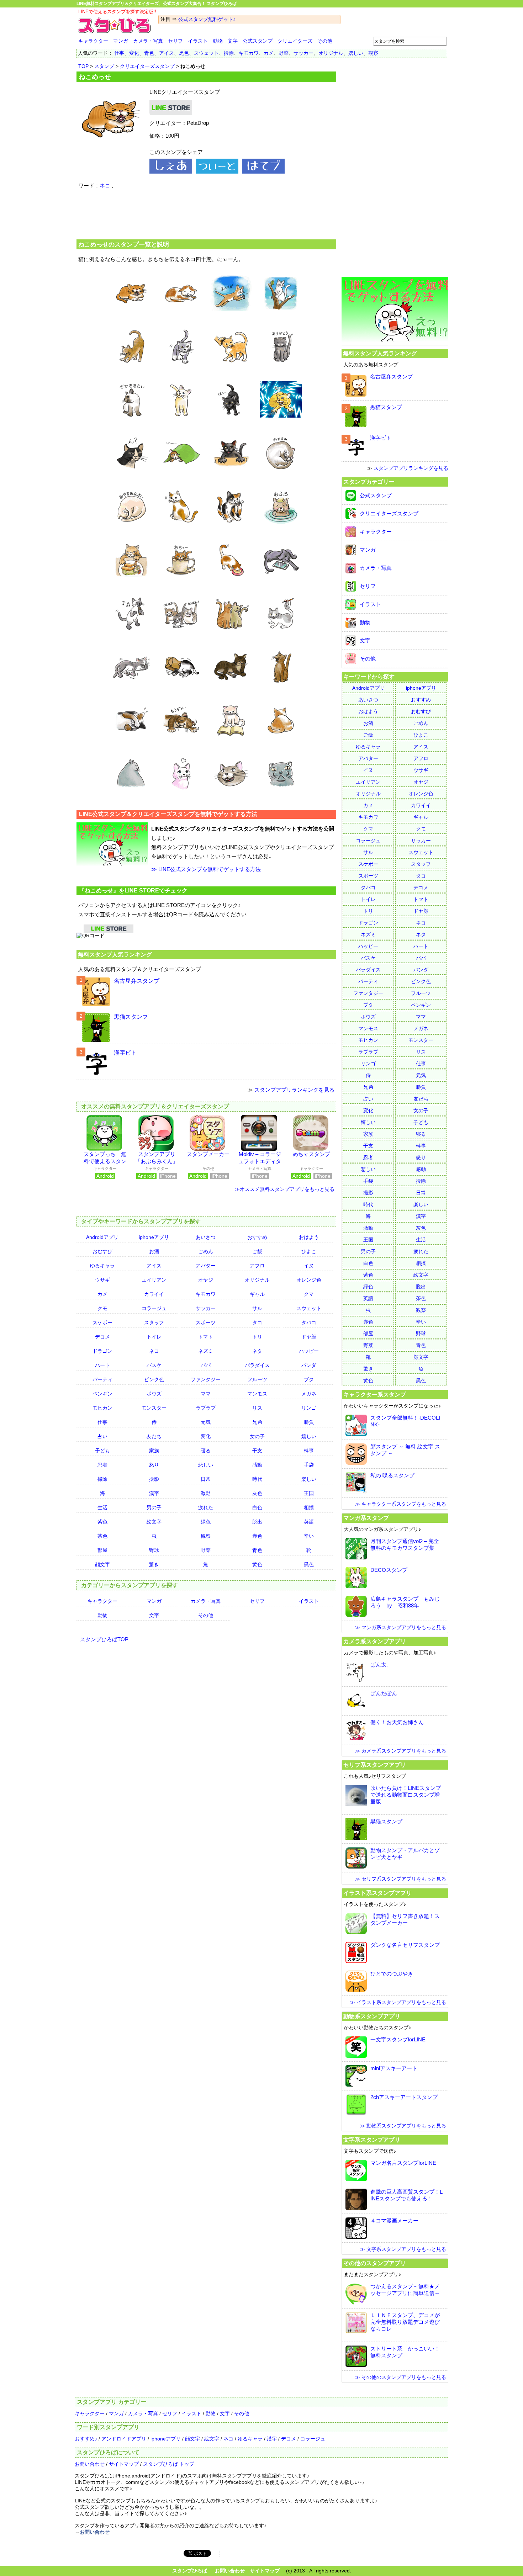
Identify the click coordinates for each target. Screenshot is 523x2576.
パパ (206, 1365)
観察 (373, 53)
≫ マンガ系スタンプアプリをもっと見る (401, 1627)
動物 (218, 41)
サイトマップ (124, 2464)
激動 (206, 1493)
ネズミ (206, 1351)
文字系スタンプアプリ (372, 2140)
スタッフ (154, 1323)
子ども (102, 1451)
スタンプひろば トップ (169, 2464)
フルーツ (257, 1379)
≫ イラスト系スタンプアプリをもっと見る (398, 2002)
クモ (102, 1308)
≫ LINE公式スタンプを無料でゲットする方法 (206, 869)
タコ (257, 1323)
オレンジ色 (309, 1280)
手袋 (309, 1465)
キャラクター (93, 41)
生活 (102, 1507)
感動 (257, 1465)
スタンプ (104, 66)
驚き (154, 1564)
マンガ (121, 41)
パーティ (102, 1379)
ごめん (206, 1251)
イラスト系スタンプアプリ (377, 1893)
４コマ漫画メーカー (394, 2220)
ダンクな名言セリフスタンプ (405, 1945)
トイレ (154, 1337)
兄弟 (257, 1422)
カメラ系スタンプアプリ (375, 1641)
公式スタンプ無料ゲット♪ (207, 19)
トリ (257, 1337)
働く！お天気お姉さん (397, 1722)
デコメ (102, 1337)
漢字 (154, 1493)
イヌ (309, 1266)
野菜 (284, 53)
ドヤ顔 (309, 1337)
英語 (309, 1522)
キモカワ (249, 53)
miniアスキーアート (394, 2068)
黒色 (184, 53)
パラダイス (257, 1365)
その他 (325, 41)
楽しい (309, 1479)
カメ (269, 53)
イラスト (198, 41)
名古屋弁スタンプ (137, 981)
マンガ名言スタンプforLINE (403, 2163)
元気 (206, 1422)
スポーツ (206, 1323)
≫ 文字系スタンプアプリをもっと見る (403, 2249)
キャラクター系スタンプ (375, 1394)
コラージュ (154, 1308)
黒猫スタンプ (131, 1017)
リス (257, 1408)
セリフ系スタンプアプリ (375, 1765)
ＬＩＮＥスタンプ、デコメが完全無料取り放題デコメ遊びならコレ (405, 2322)
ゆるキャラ (102, 1266)
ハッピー (309, 1351)
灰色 (257, 1493)
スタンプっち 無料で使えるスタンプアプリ (105, 1161)
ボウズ (154, 1394)
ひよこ (309, 1251)
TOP (83, 66)
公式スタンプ (258, 41)
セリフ (175, 41)
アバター (206, 1266)
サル (257, 1308)
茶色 (102, 1536)
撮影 (154, 1479)
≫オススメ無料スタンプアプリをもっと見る (285, 1189)
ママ (206, 1394)
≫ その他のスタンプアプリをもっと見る (401, 2377)
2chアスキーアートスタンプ (404, 2097)
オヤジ (206, 1280)
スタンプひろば (190, 2571)
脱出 (257, 1522)
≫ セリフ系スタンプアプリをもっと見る (401, 1879)
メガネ (309, 1394)
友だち (154, 1436)
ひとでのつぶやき (392, 1974)
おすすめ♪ (86, 2439)
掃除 (229, 53)
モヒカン (102, 1408)
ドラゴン (102, 1351)
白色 (257, 1507)
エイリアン (154, 1280)
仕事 (119, 53)
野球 (154, 1550)
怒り (154, 1465)
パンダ (309, 1365)
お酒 (154, 1251)
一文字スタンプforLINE (398, 2039)
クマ (309, 1294)
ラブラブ (206, 1408)
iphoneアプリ (154, 1237)
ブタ (309, 1379)
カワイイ (154, 1294)
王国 (309, 1493)
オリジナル (331, 53)
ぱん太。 (381, 1665)
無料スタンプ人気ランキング (115, 954)
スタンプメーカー (208, 1154)
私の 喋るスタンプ (392, 1475)
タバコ (309, 1323)
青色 (149, 53)
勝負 (309, 1422)
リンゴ (309, 1408)
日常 (206, 1479)
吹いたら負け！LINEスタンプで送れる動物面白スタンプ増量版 (406, 1795)
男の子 (154, 1507)
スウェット (206, 53)
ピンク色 (154, 1379)
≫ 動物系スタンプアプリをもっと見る (403, 2126)
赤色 (257, 1536)
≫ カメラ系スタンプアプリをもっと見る (401, 1751)
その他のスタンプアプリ (375, 2263)
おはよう (309, 1237)
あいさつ (206, 1237)
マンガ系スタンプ (366, 1518)
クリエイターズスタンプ (147, 66)
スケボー (102, 1323)
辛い (309, 1536)
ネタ (257, 1351)
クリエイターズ (295, 41)
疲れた (206, 1507)
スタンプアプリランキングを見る (294, 1090)
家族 (154, 1451)
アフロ (257, 1266)
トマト (206, 1337)
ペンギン (102, 1394)
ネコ (105, 185)
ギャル (257, 1294)
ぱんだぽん (384, 1693)
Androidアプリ (102, 1237)
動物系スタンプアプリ (372, 2016)
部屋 (102, 1550)
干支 (257, 1451)
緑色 (206, 1522)
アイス (167, 53)
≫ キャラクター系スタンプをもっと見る (401, 1504)
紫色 (102, 1522)
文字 (233, 41)
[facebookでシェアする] (171, 172)
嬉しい (356, 53)
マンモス (257, 1394)
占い (102, 1436)
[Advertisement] (206, 218)
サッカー (303, 53)
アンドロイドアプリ (124, 2439)
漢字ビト (125, 1053)
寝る (206, 1451)
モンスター (154, 1408)
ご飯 (257, 1251)
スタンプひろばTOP (104, 1639)
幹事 (309, 1451)
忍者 (102, 1465)
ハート (102, 1365)
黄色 (257, 1564)
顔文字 (102, 1564)
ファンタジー (206, 1379)
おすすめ (257, 1237)
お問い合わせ (90, 2464)
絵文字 (154, 1522)
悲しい (206, 1465)
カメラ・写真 (148, 41)
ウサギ (102, 1280)
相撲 (309, 1507)
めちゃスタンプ (311, 1154)
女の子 (257, 1436)
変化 (134, 53)
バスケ (154, 1365)
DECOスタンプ (389, 1570)
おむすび (102, 1251)
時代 (257, 1479)
